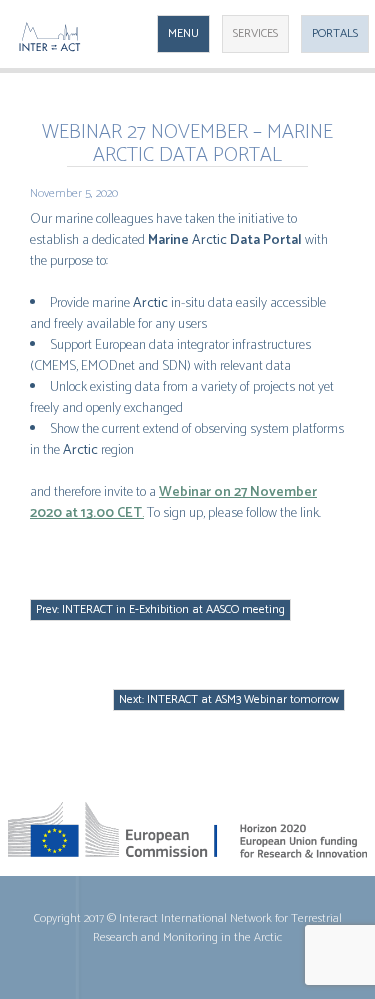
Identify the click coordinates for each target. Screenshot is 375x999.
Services (255, 33)
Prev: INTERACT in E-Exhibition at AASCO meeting (160, 609)
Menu (183, 33)
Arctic (209, 240)
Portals (335, 33)
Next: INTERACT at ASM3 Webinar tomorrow (229, 699)
